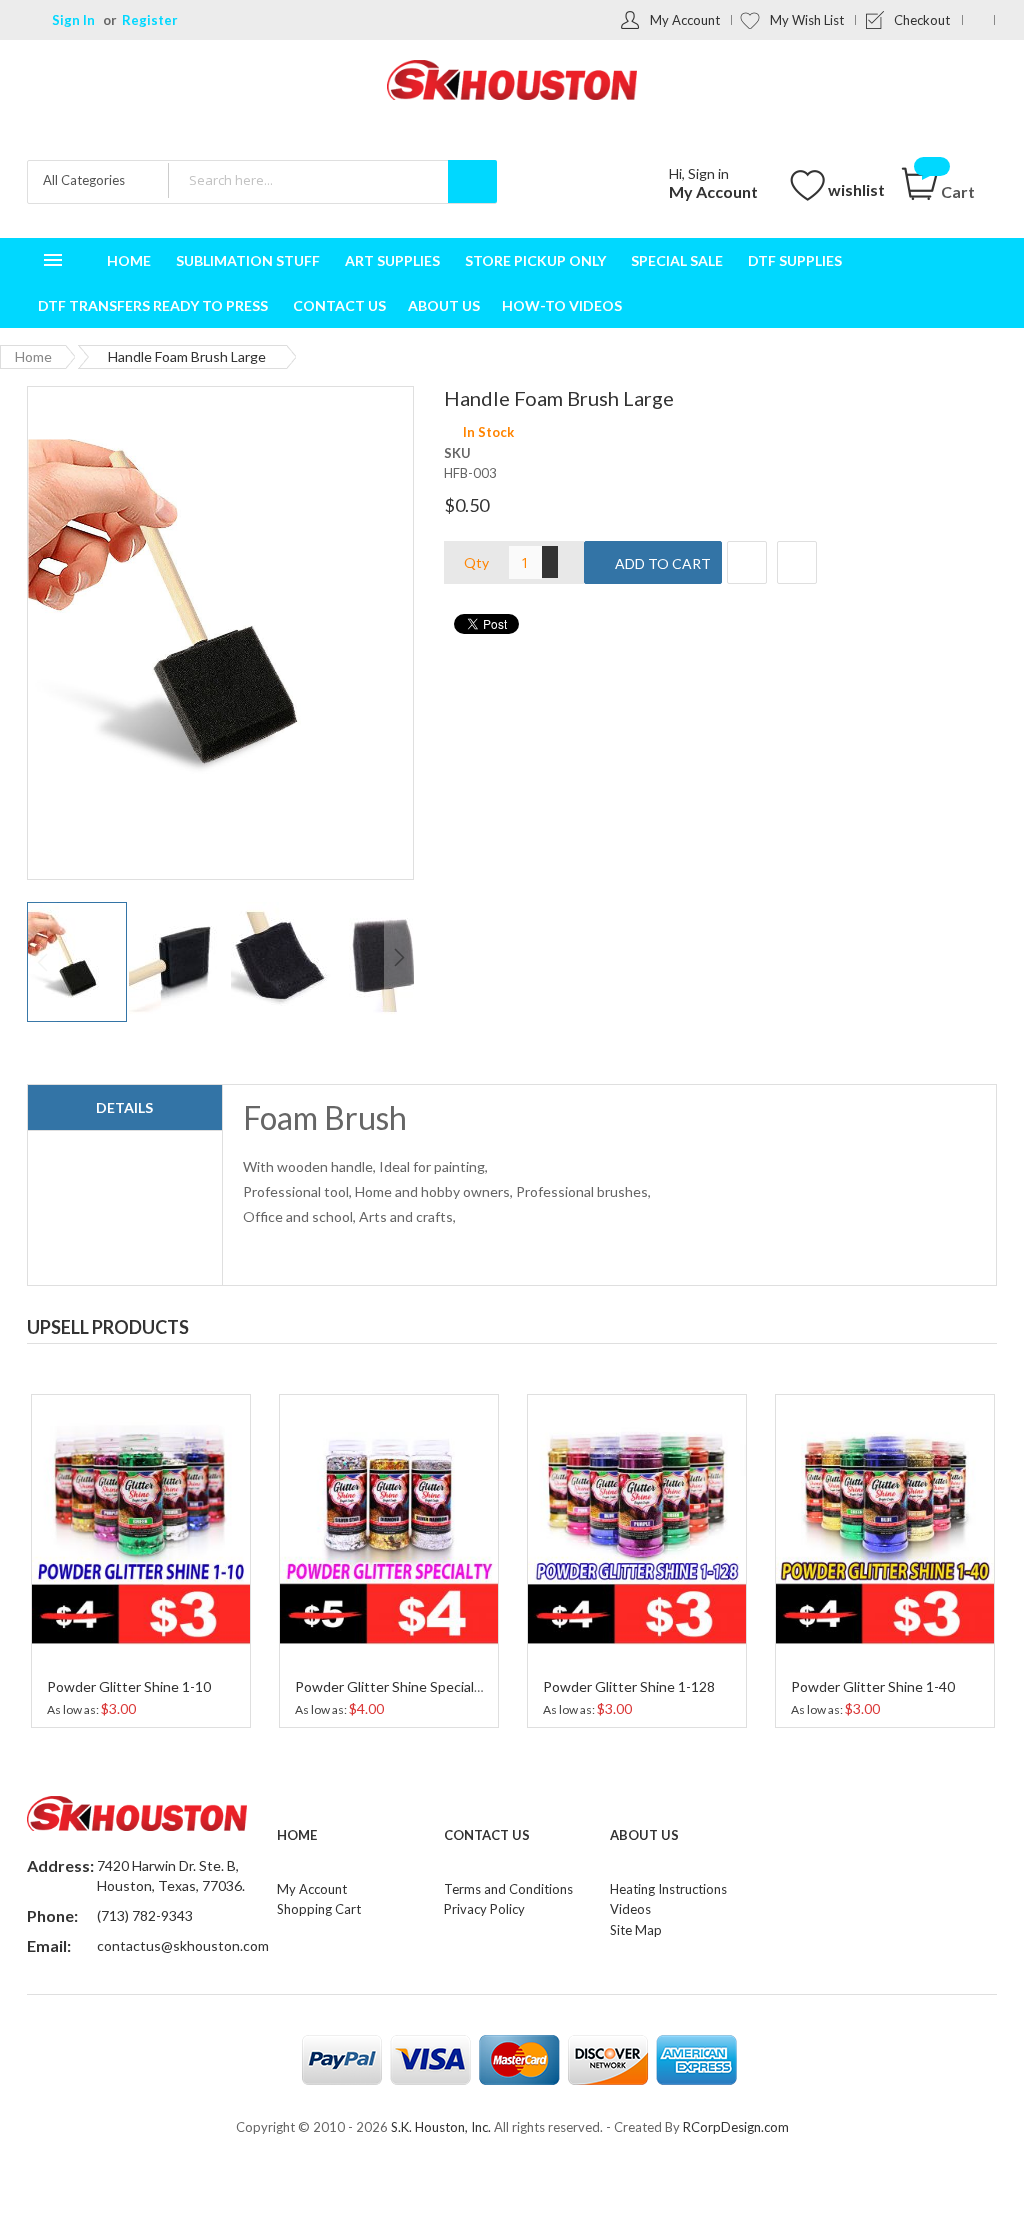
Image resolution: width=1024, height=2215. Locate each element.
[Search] (472, 181)
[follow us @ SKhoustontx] (978, 20)
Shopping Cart (319, 1909)
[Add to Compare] (797, 562)
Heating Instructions (668, 1889)
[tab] (125, 1108)
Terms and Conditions (508, 1889)
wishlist (856, 189)
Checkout (922, 20)
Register (150, 20)
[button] (180, 962)
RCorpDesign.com (736, 2127)
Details (124, 1107)
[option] (141, 1558)
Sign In (73, 20)
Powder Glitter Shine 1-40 (625, 1686)
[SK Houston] (512, 82)
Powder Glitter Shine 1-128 (381, 1686)
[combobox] (332, 180)
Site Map (636, 1930)
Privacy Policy (484, 1909)
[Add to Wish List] (747, 562)
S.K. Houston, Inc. (441, 2127)
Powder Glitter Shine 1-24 (873, 1686)
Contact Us (487, 1835)
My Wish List (807, 20)
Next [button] (981, 1322)
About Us (644, 1835)
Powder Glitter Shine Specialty (143, 1686)
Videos (630, 1909)
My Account (685, 20)
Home (33, 356)
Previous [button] (941, 1322)
